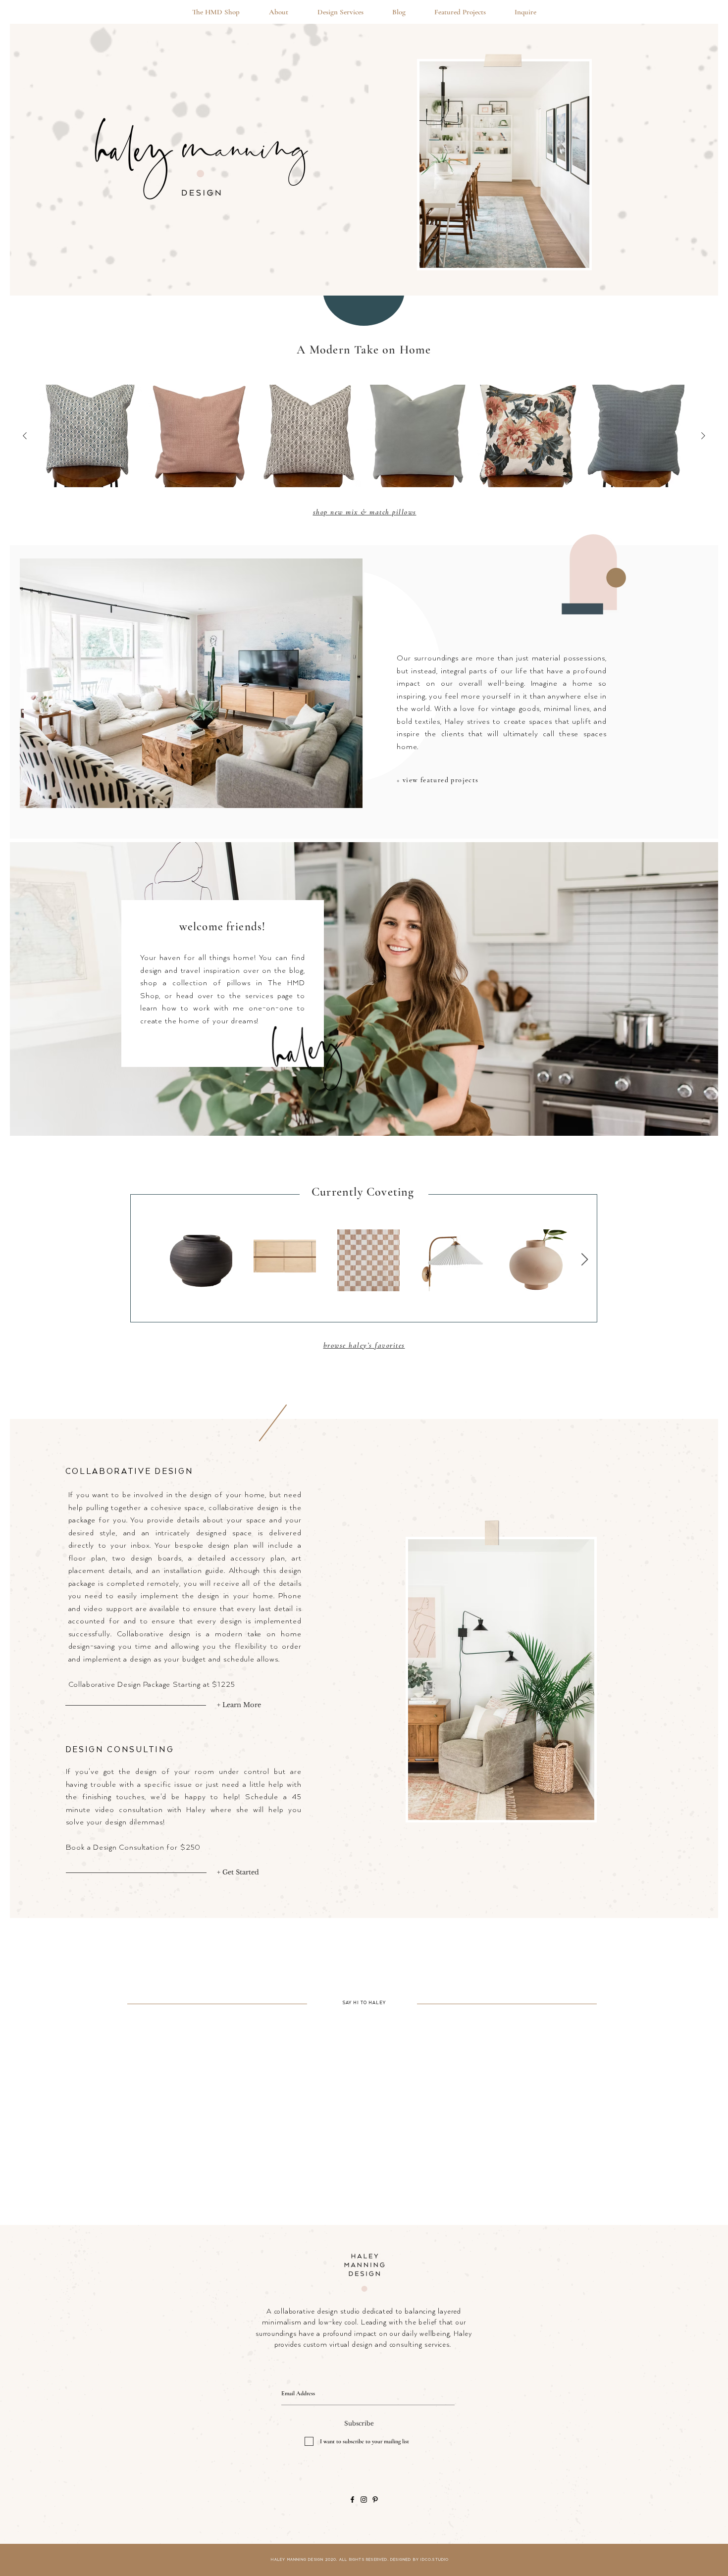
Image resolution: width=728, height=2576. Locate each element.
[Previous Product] (25, 436)
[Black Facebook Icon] (352, 2500)
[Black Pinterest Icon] (375, 2500)
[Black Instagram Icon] (364, 2500)
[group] (364, 436)
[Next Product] (703, 436)
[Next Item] (584, 1260)
